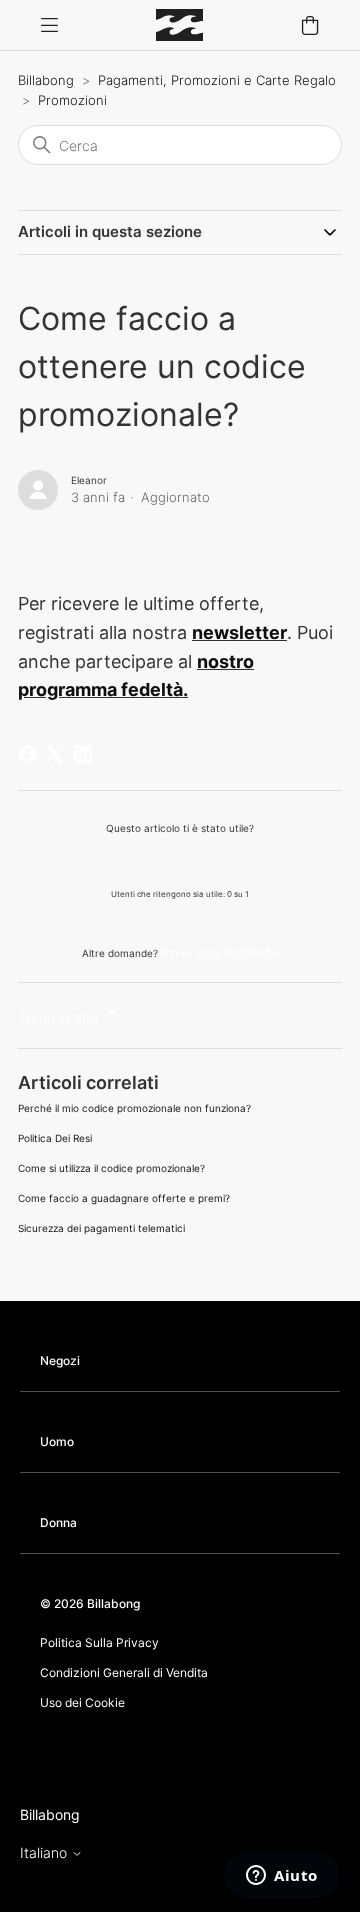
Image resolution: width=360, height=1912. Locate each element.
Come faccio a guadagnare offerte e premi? (124, 1198)
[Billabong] (179, 25)
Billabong (46, 80)
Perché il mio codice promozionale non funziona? (134, 1108)
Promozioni (72, 100)
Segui (55, 534)
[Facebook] (27, 754)
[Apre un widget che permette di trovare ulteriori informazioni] (282, 1877)
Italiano (45, 1853)
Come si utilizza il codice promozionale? (111, 1168)
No (232, 860)
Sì (128, 860)
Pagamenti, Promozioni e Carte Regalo (217, 80)
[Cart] (310, 25)
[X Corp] (55, 754)
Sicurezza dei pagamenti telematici (101, 1228)
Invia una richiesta (220, 951)
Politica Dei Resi (55, 1138)
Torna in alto (60, 1017)
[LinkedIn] (83, 754)
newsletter (239, 632)
